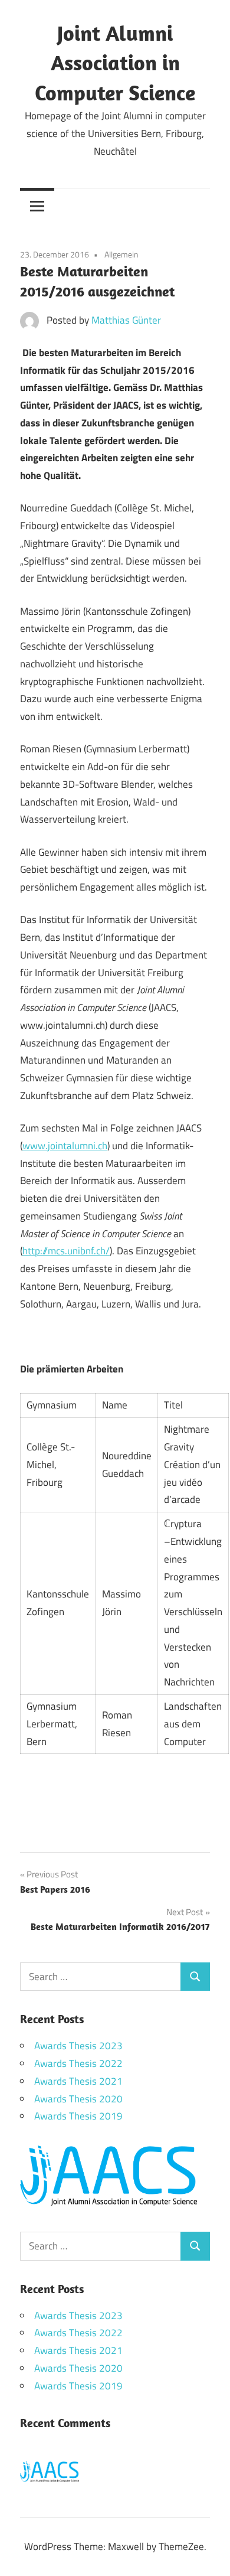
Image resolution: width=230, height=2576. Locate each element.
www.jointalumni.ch (65, 1146)
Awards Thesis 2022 (78, 2063)
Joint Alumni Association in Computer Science (115, 63)
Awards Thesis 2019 (78, 2116)
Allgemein (121, 254)
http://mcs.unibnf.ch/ (66, 1251)
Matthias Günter (126, 320)
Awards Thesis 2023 (78, 2046)
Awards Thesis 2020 (78, 2099)
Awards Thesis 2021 (78, 2081)
